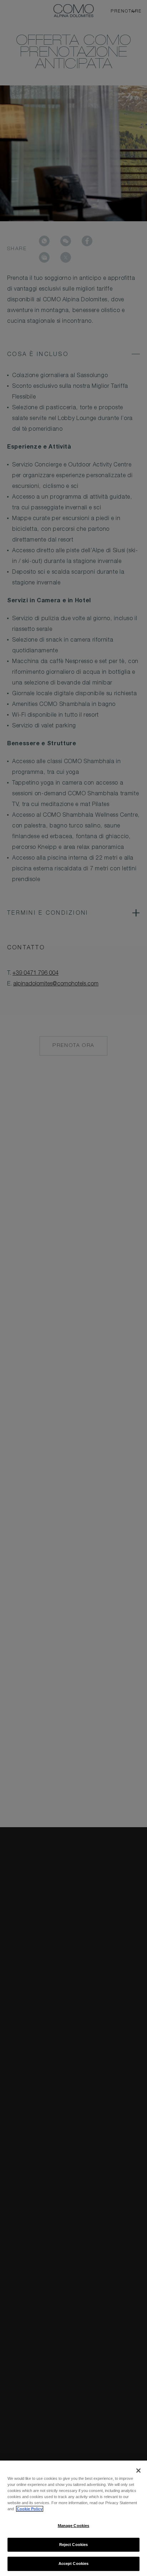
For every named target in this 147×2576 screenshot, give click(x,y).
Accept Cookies (74, 2563)
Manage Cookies (74, 2526)
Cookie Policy (30, 2509)
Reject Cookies (74, 2545)
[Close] (138, 2471)
